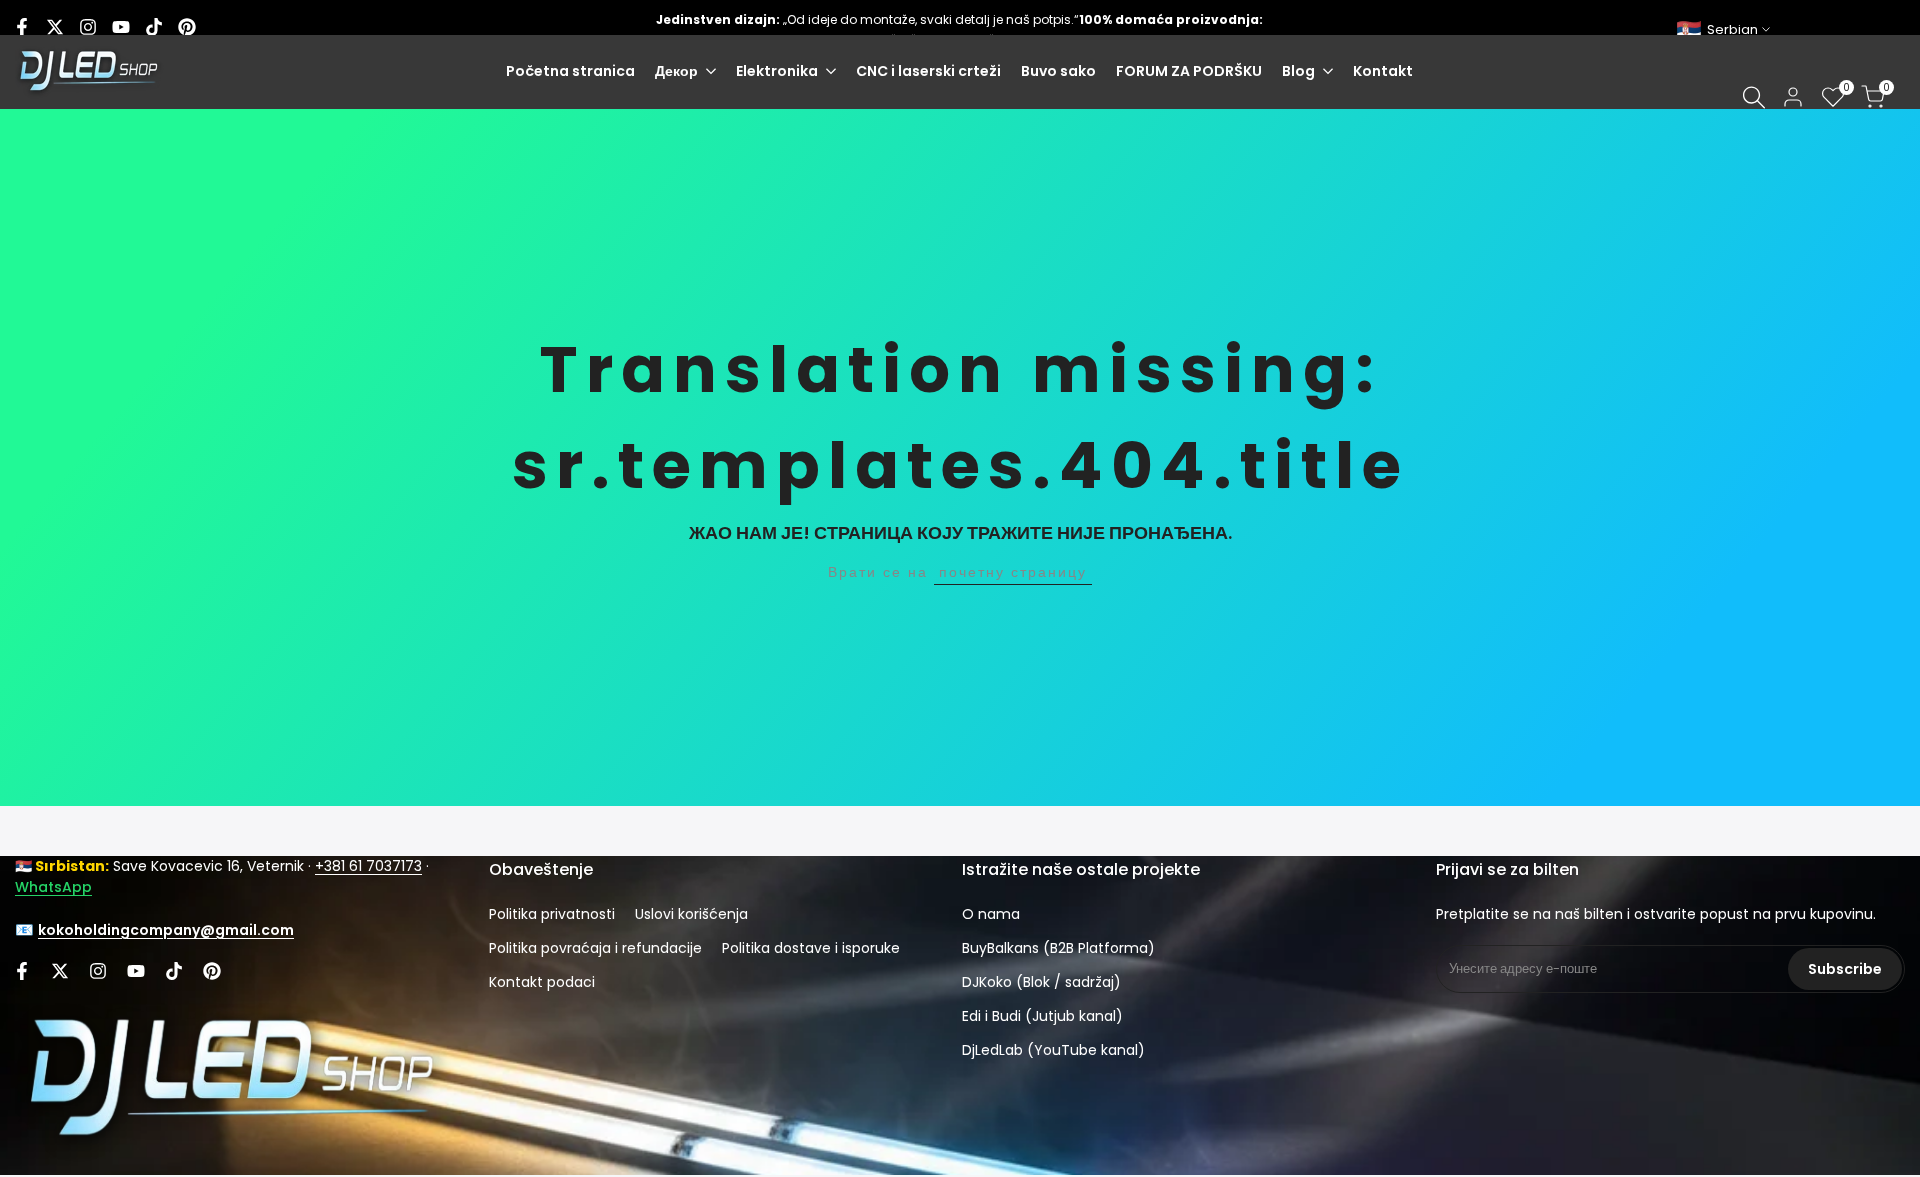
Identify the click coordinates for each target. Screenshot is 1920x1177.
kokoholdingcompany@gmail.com (166, 930)
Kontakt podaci (542, 982)
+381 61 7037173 (368, 866)
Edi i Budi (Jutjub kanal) (1042, 1016)
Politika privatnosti (552, 914)
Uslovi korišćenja (691, 914)
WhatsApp (53, 887)
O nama (991, 914)
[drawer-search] (1754, 97)
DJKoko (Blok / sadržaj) (1041, 982)
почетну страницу (1013, 572)
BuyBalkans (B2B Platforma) (1058, 948)
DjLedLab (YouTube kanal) (1053, 1050)
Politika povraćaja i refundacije (595, 948)
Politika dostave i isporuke (811, 948)
